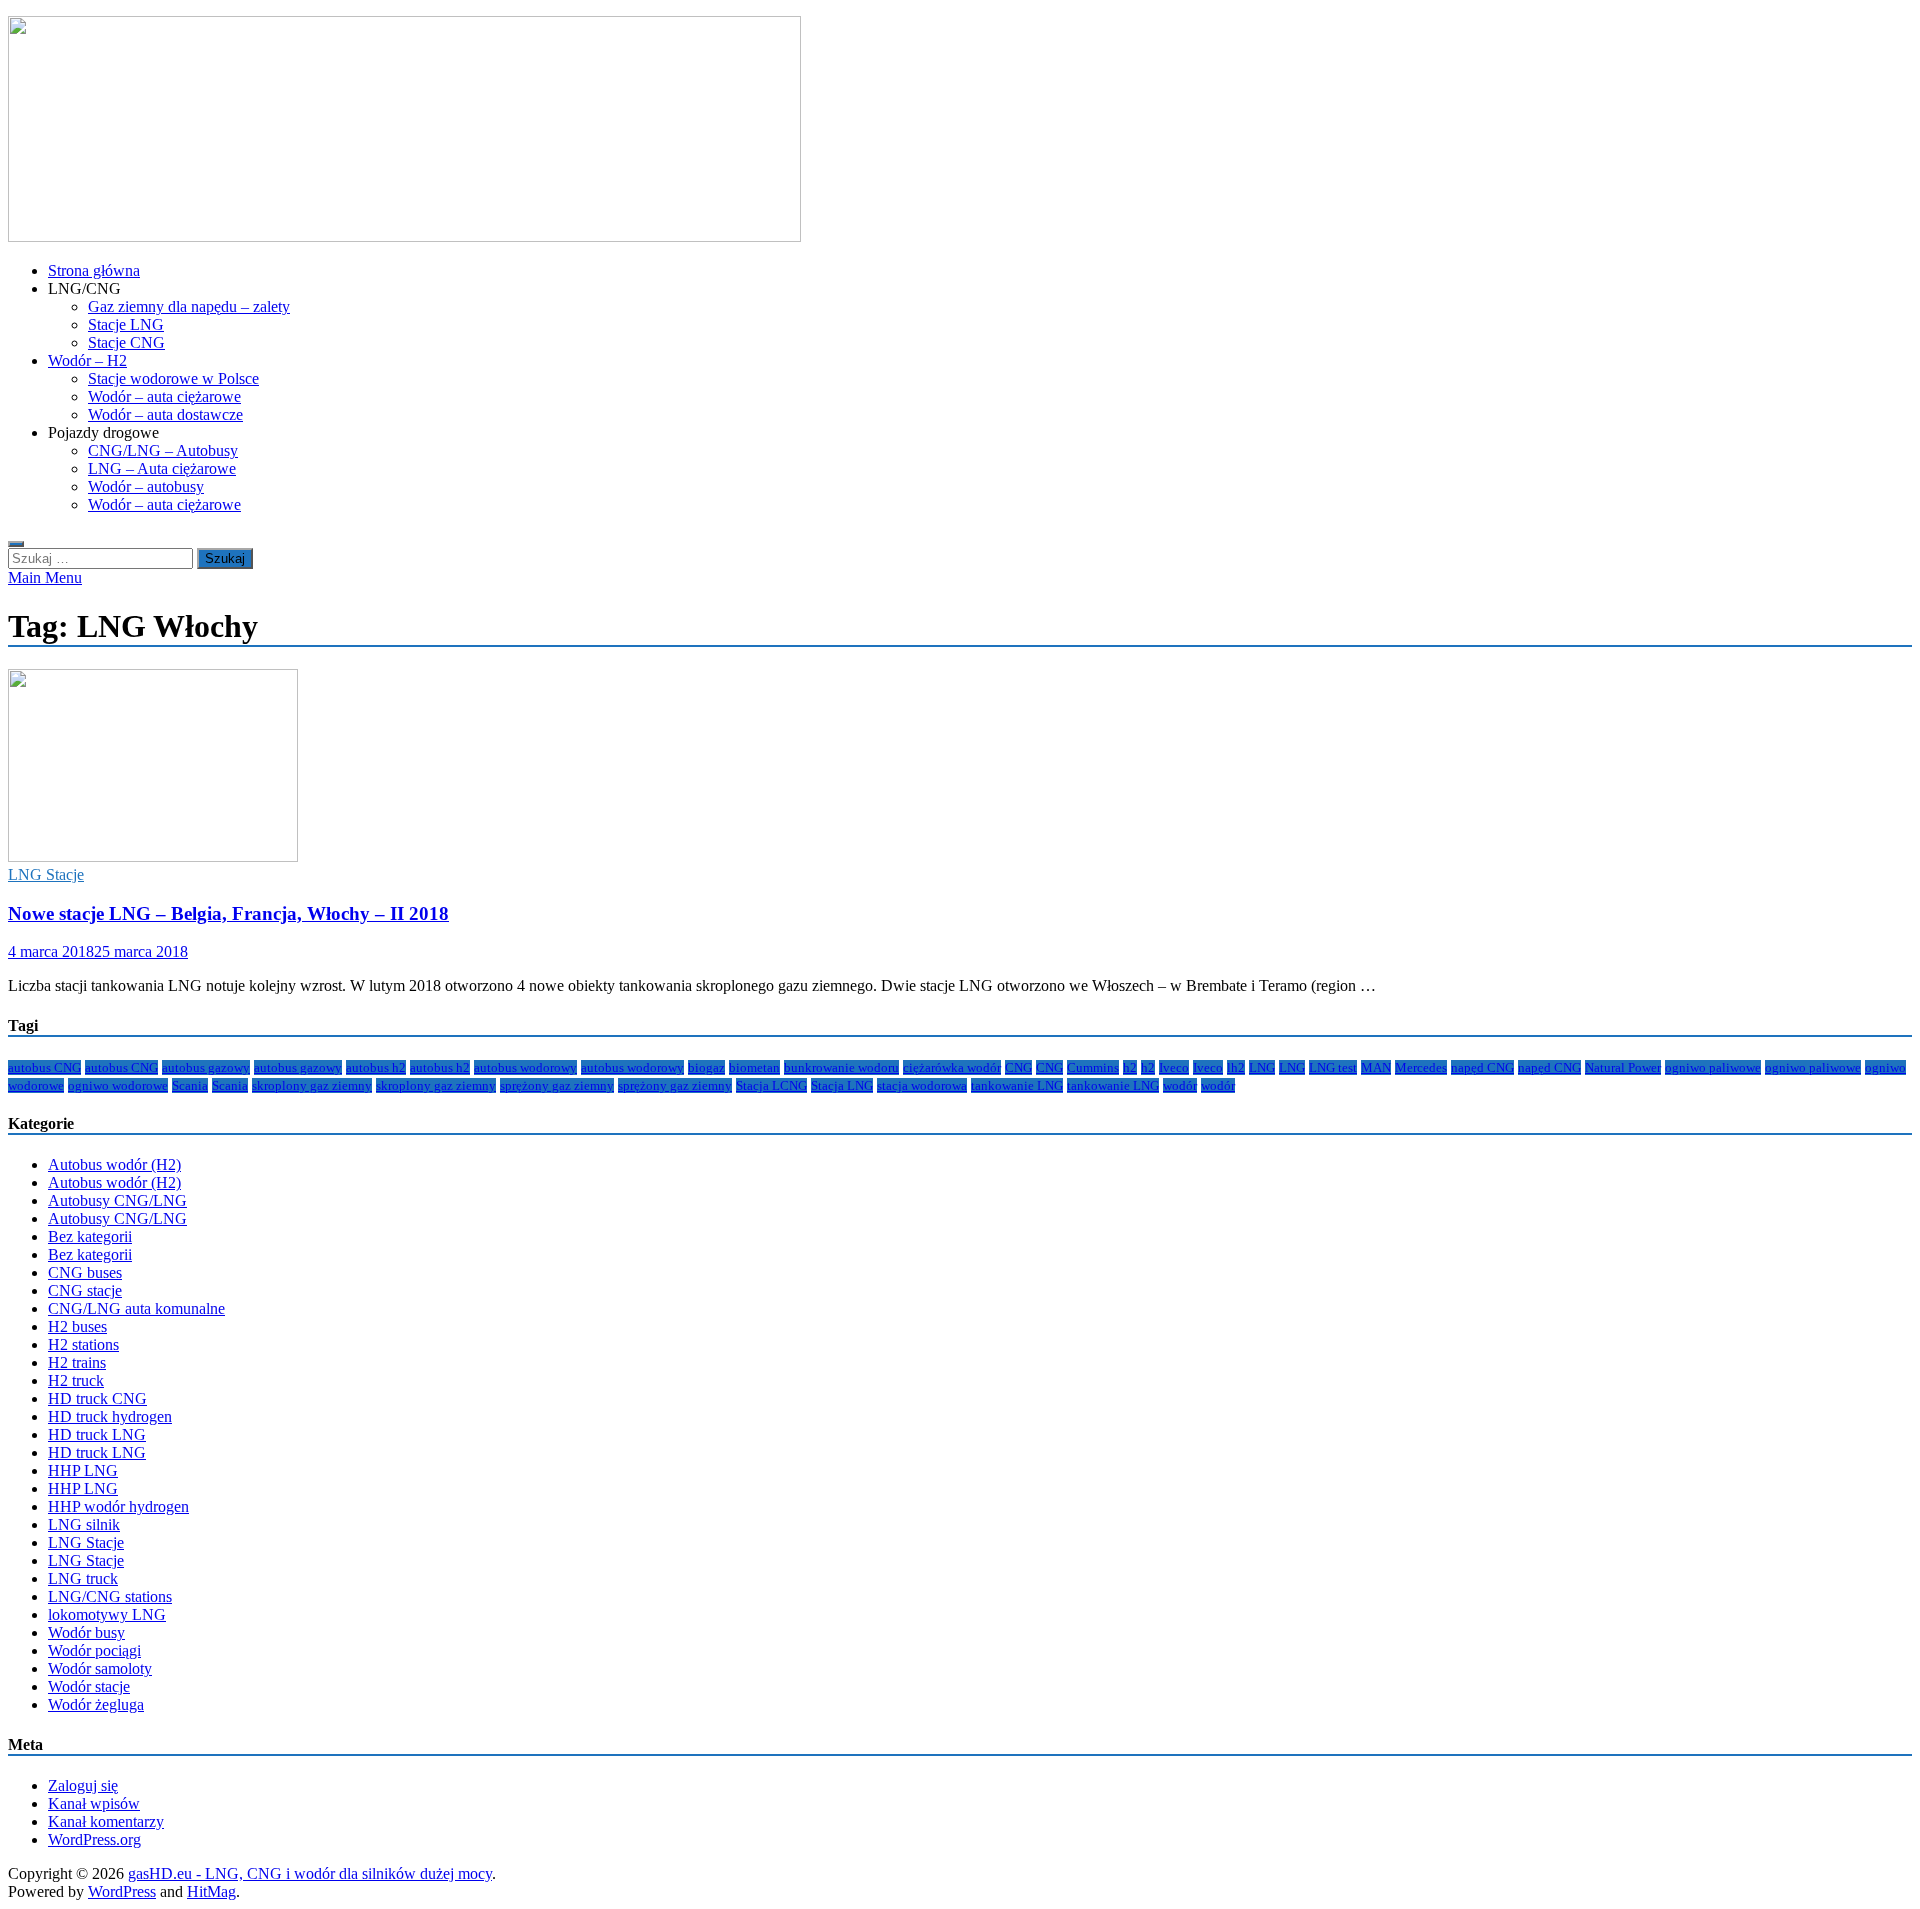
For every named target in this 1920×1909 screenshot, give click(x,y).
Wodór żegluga (96, 1704)
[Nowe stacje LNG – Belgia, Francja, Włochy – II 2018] (960, 767)
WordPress (122, 1891)
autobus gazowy (206, 1067)
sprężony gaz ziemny (557, 1085)
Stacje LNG (126, 324)
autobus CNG (44, 1067)
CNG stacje (85, 1290)
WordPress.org (94, 1839)
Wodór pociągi (94, 1650)
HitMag (211, 1891)
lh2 (1236, 1067)
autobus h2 (376, 1067)
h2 (1130, 1067)
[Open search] (16, 544)
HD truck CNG (97, 1398)
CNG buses (85, 1272)
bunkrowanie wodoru (841, 1067)
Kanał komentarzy (106, 1821)
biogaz (706, 1067)
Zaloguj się (83, 1785)
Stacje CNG (126, 342)
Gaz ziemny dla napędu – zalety (189, 306)
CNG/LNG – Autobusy (163, 450)
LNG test (1333, 1067)
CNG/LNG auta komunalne (136, 1308)
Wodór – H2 (87, 360)
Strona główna (94, 270)
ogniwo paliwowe (1713, 1067)
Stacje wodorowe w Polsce (173, 378)
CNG (1018, 1067)
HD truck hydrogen (110, 1416)
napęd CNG (1482, 1067)
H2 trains (77, 1362)
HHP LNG (83, 1470)
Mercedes (1421, 1067)
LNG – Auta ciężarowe (162, 468)
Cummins (1093, 1067)
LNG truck (83, 1578)
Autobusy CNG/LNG (117, 1200)
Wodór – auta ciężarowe (164, 396)
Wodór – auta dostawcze (165, 414)
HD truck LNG (97, 1434)
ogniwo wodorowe (118, 1085)
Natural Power (1623, 1067)
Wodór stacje (89, 1686)
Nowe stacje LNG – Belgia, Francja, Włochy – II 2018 (228, 913)
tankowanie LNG (1017, 1085)
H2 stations (83, 1344)
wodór (1180, 1085)
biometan (754, 1067)
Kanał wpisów (94, 1803)
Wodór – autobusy (146, 486)
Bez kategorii (90, 1236)
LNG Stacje (46, 874)
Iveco (1174, 1067)
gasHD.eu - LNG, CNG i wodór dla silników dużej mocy (310, 1873)
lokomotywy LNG (107, 1614)
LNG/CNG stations (110, 1596)
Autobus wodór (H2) (114, 1164)
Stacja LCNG (771, 1085)
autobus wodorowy (525, 1067)
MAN (1376, 1067)
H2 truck (76, 1380)
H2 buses (77, 1326)
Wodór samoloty (100, 1668)
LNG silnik (84, 1524)
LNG (1262, 1067)
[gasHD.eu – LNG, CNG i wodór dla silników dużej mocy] (404, 236)
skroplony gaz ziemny (312, 1085)
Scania (190, 1085)
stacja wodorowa (922, 1085)
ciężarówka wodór (952, 1067)
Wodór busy (86, 1632)
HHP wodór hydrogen (118, 1506)
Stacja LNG (842, 1085)
